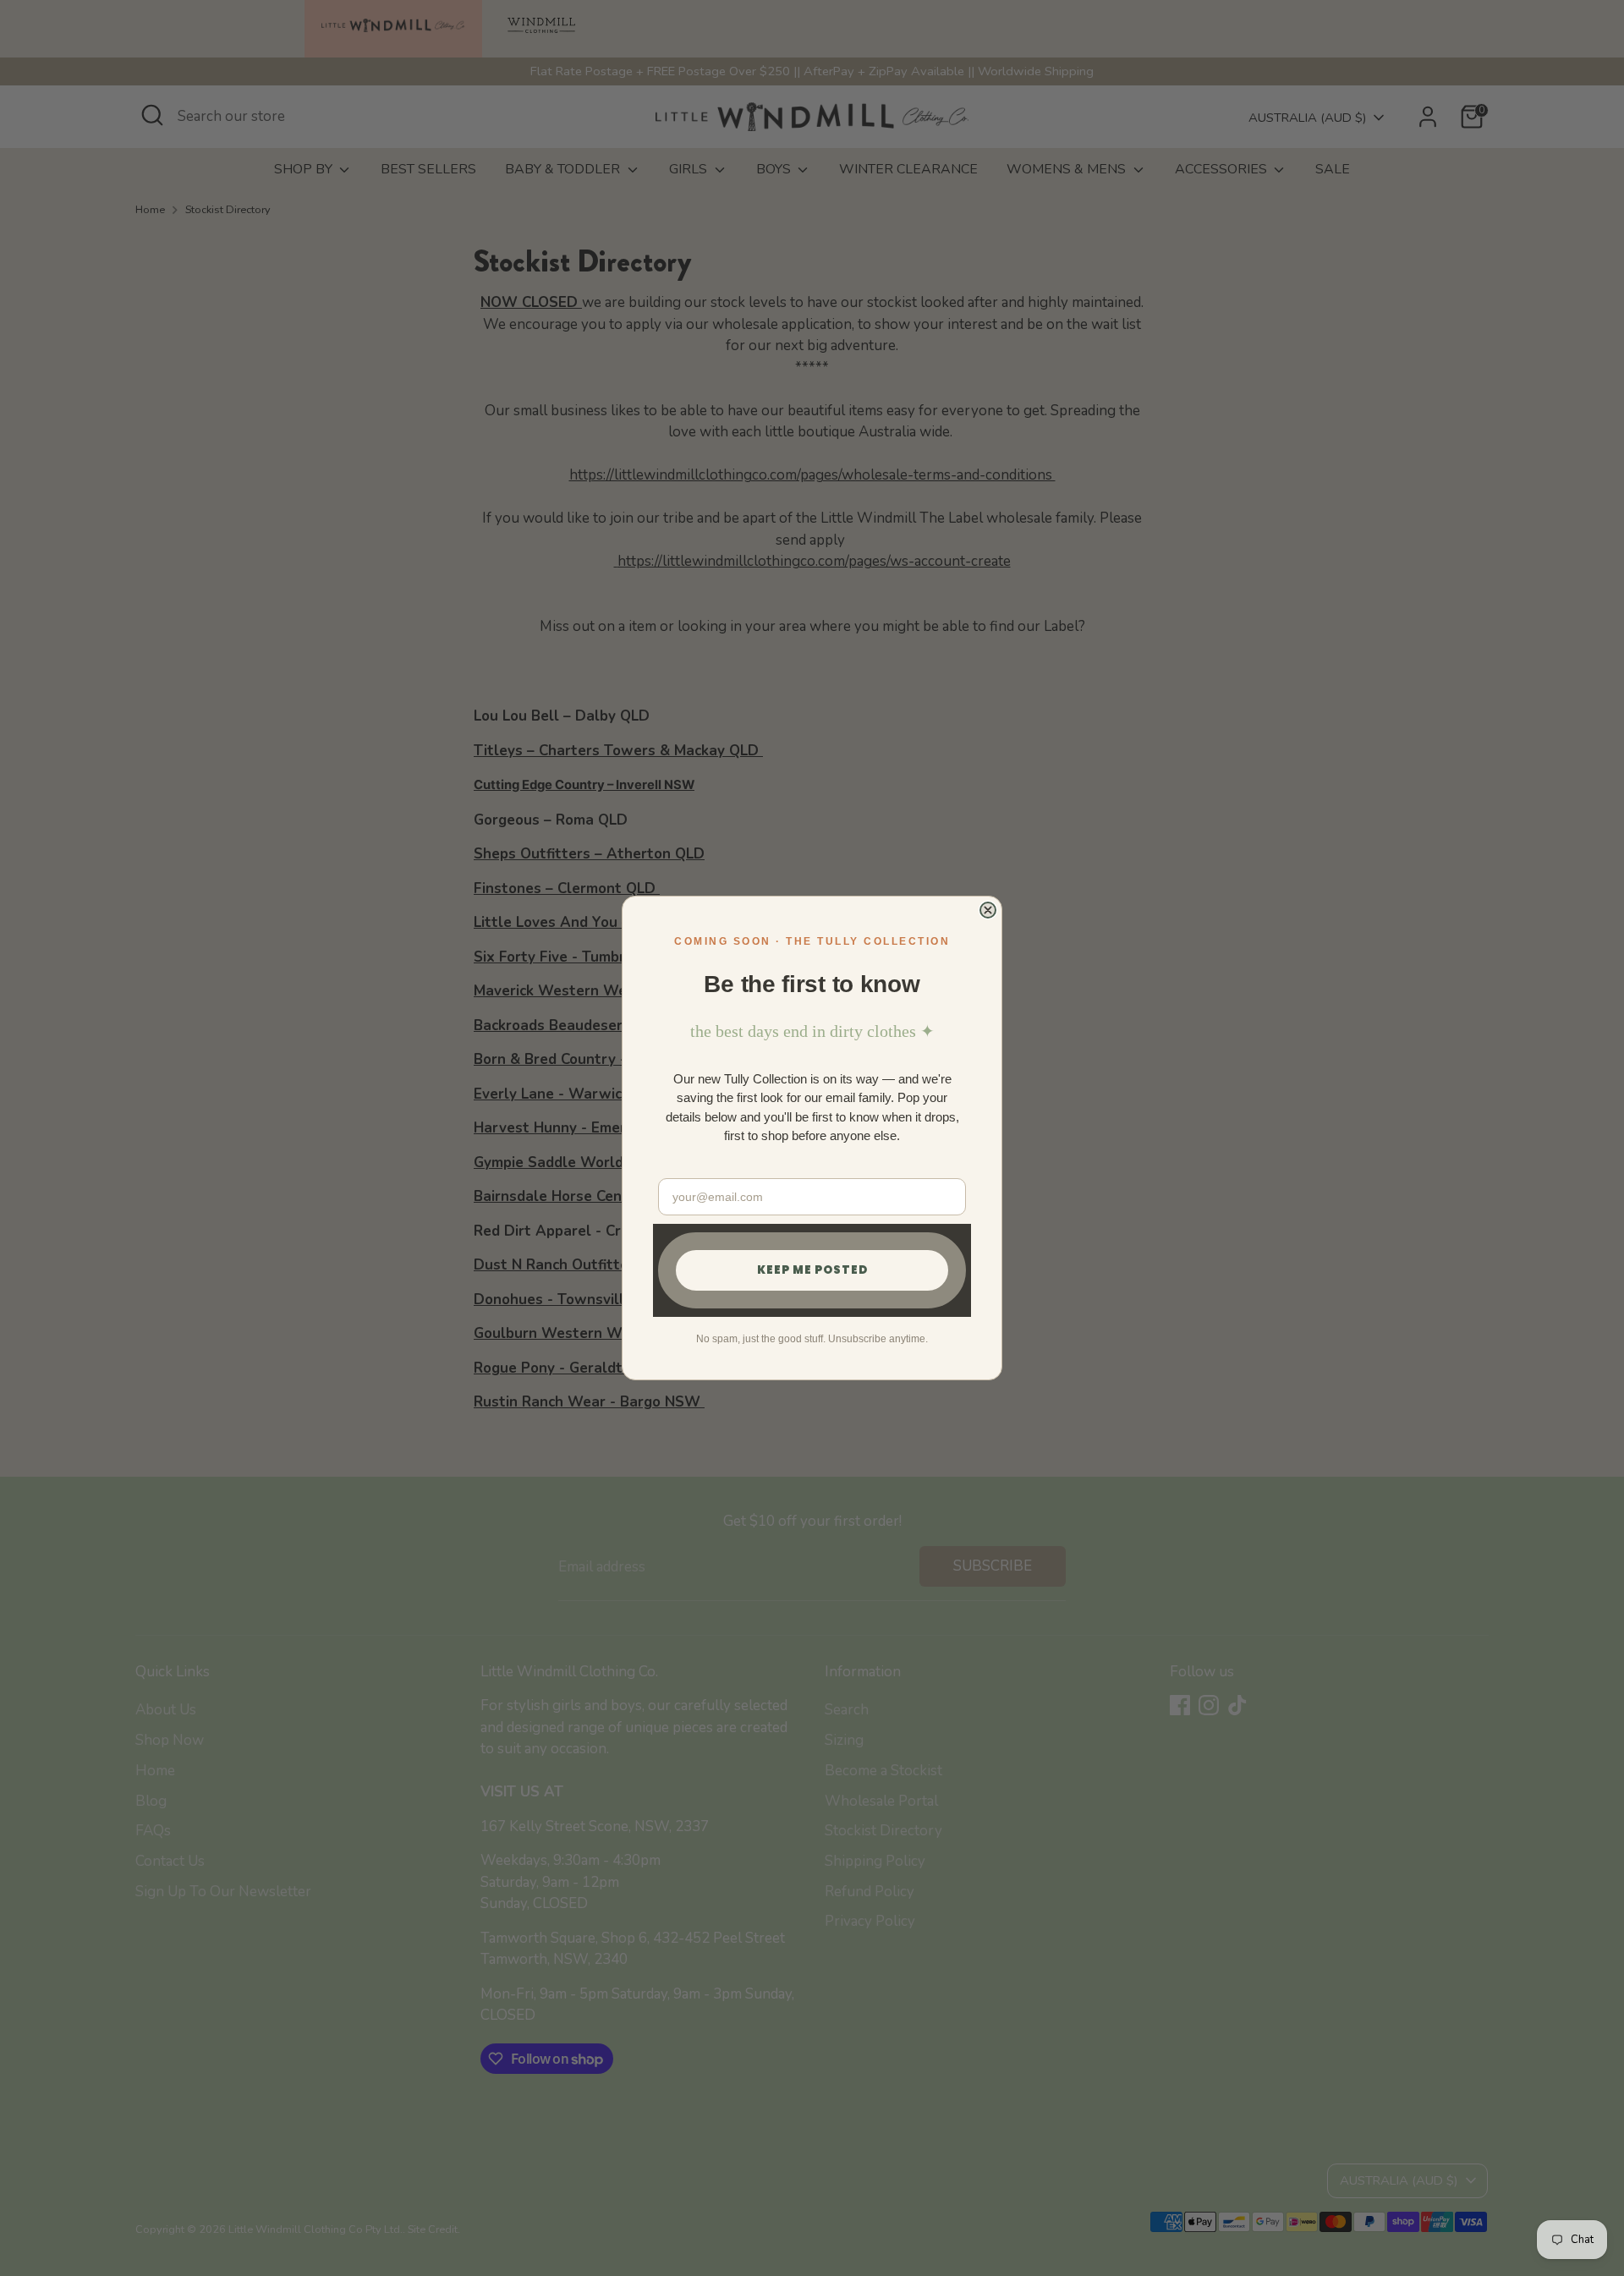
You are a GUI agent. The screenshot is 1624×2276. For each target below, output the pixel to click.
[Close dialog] (988, 910)
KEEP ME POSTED (812, 1270)
